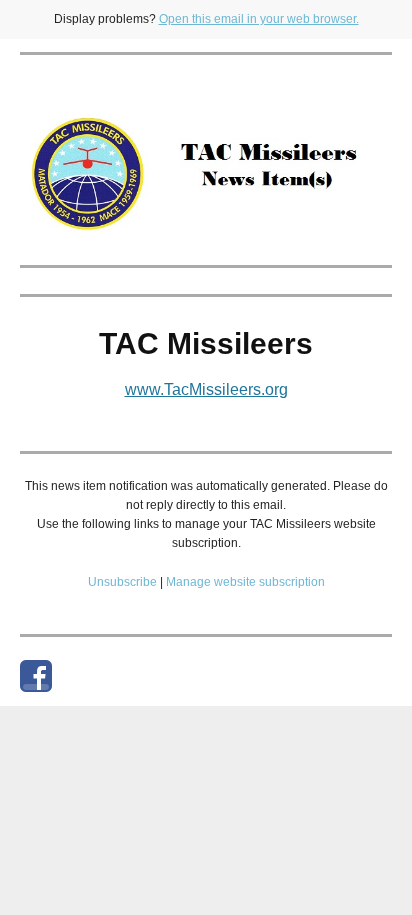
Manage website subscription (245, 582)
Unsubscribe (122, 582)
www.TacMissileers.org (206, 389)
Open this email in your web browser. (259, 19)
